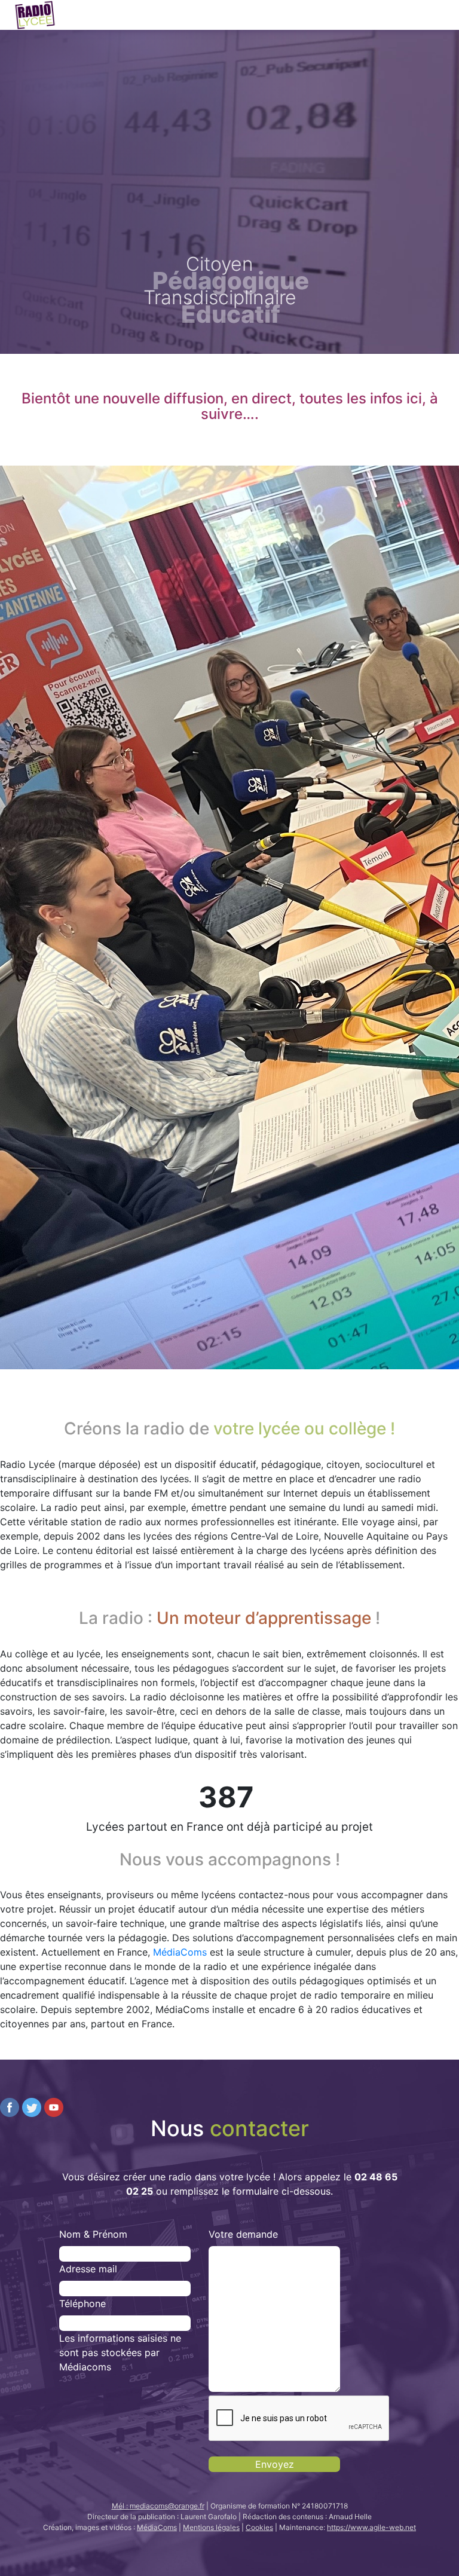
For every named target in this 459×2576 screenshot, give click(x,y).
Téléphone (82, 2303)
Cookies (259, 2527)
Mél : (158, 2506)
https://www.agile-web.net (371, 2527)
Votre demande (243, 2234)
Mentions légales (211, 2527)
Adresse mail (88, 2269)
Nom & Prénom (93, 2234)
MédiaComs (180, 1952)
